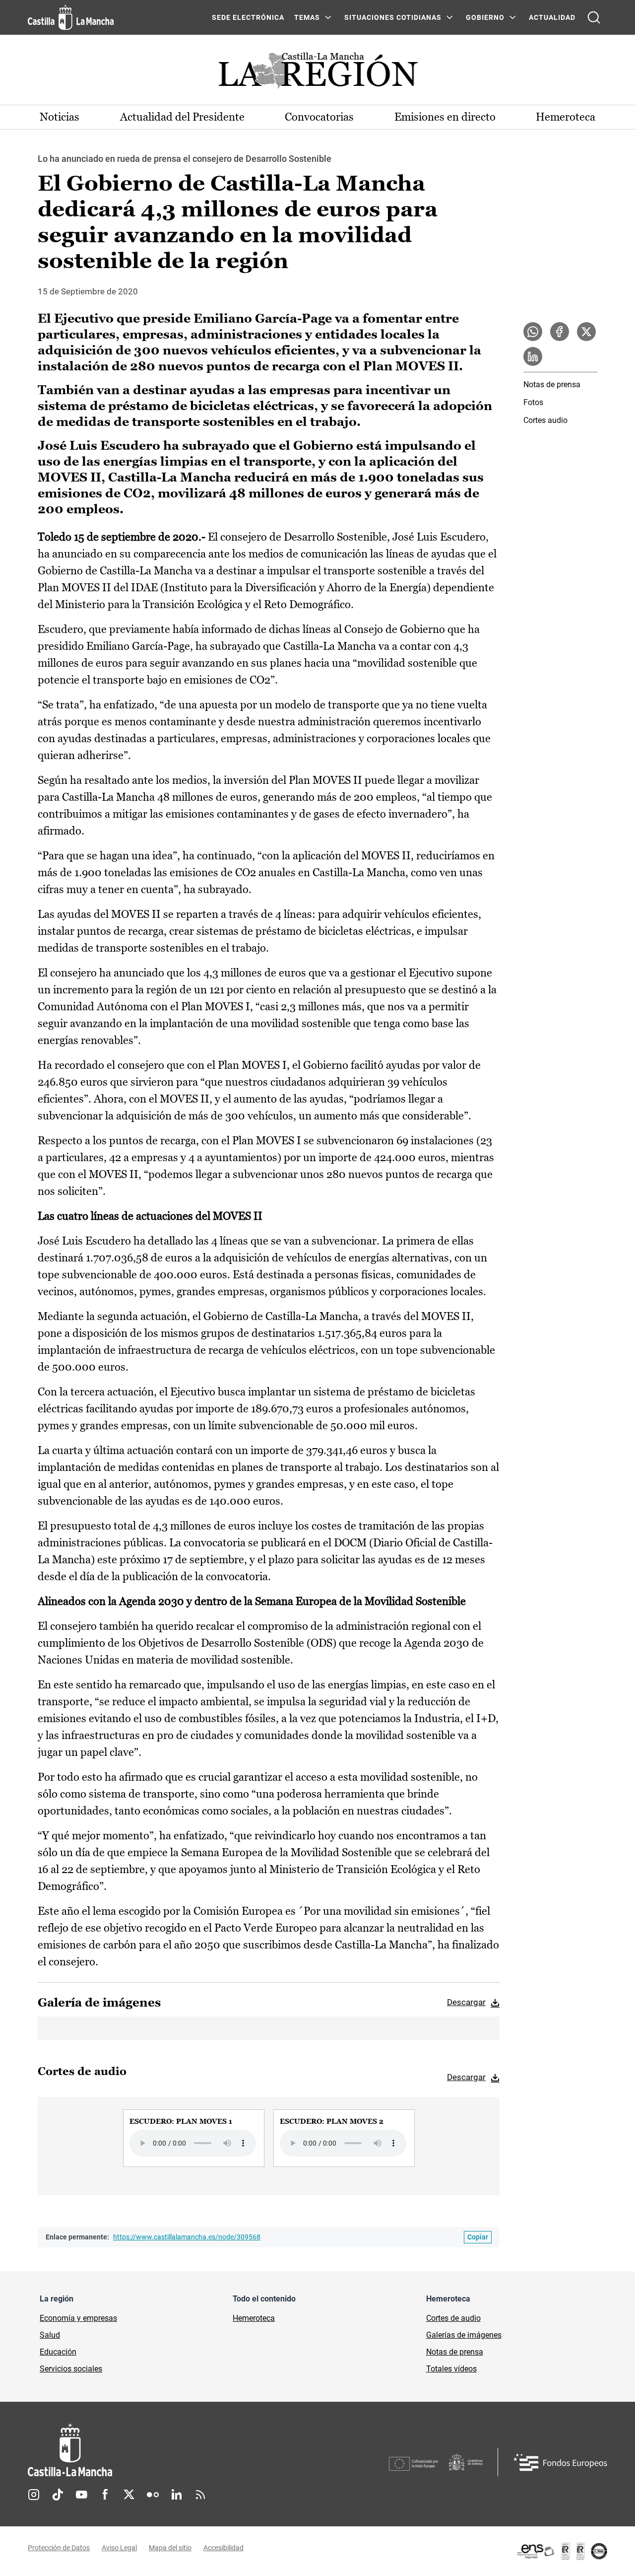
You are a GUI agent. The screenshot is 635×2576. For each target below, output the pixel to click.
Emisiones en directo (445, 117)
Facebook (105, 2495)
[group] (194, 2138)
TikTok (58, 2495)
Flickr (153, 2495)
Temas (307, 17)
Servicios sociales (71, 2369)
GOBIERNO (485, 17)
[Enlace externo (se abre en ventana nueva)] (562, 2551)
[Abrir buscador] (594, 17)
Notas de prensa (552, 384)
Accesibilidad (223, 2548)
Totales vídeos (451, 2369)
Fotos (533, 402)
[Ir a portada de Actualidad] (317, 73)
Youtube (81, 2495)
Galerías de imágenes (464, 2335)
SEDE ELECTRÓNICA (248, 17)
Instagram (34, 2495)
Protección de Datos (59, 2548)
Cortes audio (545, 420)
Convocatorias (319, 117)
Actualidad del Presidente (182, 117)
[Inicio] (162, 2450)
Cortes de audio (453, 2318)
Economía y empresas (78, 2318)
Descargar (466, 2002)
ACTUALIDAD (552, 17)
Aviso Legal (119, 2548)
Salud (50, 2335)
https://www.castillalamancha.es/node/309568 (187, 2237)
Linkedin (177, 2495)
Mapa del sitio (170, 2548)
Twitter (129, 2495)
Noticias (60, 117)
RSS (200, 2495)
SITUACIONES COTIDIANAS (393, 17)
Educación (58, 2352)
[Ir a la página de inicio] (71, 17)
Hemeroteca (566, 117)
